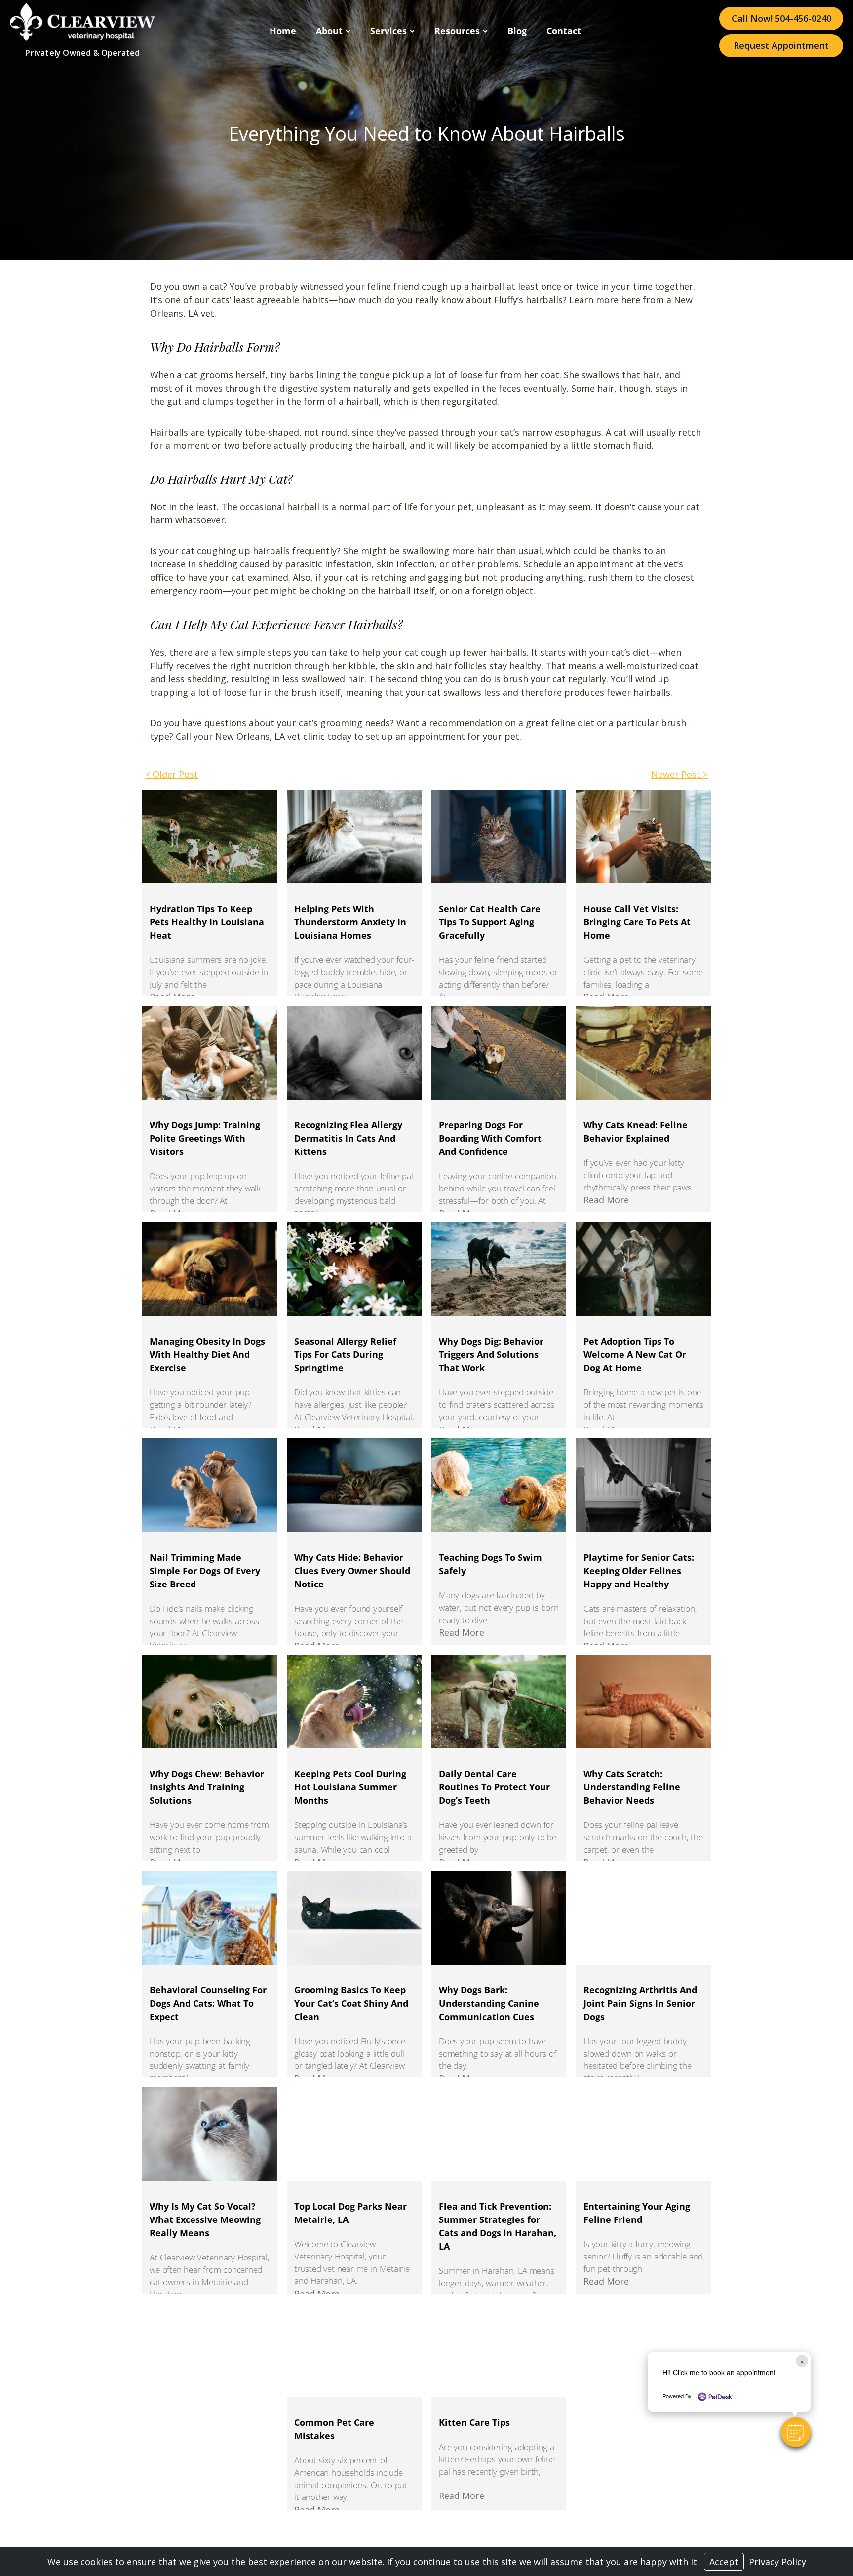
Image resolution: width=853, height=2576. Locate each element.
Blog (517, 31)
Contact (564, 31)
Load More (426, 2526)
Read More (606, 1200)
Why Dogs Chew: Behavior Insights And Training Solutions (207, 1787)
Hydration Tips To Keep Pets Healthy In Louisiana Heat (207, 922)
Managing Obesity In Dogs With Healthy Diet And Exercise (207, 1354)
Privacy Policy (777, 2562)
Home (283, 31)
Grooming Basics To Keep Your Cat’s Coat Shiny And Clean (351, 2003)
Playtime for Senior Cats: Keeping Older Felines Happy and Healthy (639, 1571)
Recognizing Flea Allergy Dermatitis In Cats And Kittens (348, 1138)
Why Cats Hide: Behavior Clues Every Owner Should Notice (352, 1571)
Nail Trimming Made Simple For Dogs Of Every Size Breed (205, 1571)
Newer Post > (679, 774)
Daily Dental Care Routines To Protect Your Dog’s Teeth (494, 1787)
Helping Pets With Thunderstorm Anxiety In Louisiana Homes (350, 922)
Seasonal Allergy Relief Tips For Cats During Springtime (345, 1354)
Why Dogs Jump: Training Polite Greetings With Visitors (205, 1138)
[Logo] (83, 38)
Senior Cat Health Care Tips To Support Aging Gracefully (490, 922)
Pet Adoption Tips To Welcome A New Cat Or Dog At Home (635, 1354)
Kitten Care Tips (474, 2422)
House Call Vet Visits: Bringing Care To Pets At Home (637, 922)
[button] (796, 2432)
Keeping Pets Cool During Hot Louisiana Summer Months (350, 1787)
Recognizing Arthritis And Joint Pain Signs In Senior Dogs (640, 2003)
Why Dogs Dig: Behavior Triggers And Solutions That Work (491, 1354)
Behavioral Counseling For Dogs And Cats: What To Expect (208, 2003)
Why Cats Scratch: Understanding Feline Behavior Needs (632, 1787)
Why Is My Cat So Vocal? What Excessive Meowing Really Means (205, 2219)
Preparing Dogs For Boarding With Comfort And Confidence (490, 1138)
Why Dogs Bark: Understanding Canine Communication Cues (489, 2003)
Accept (724, 2562)
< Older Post (172, 774)
